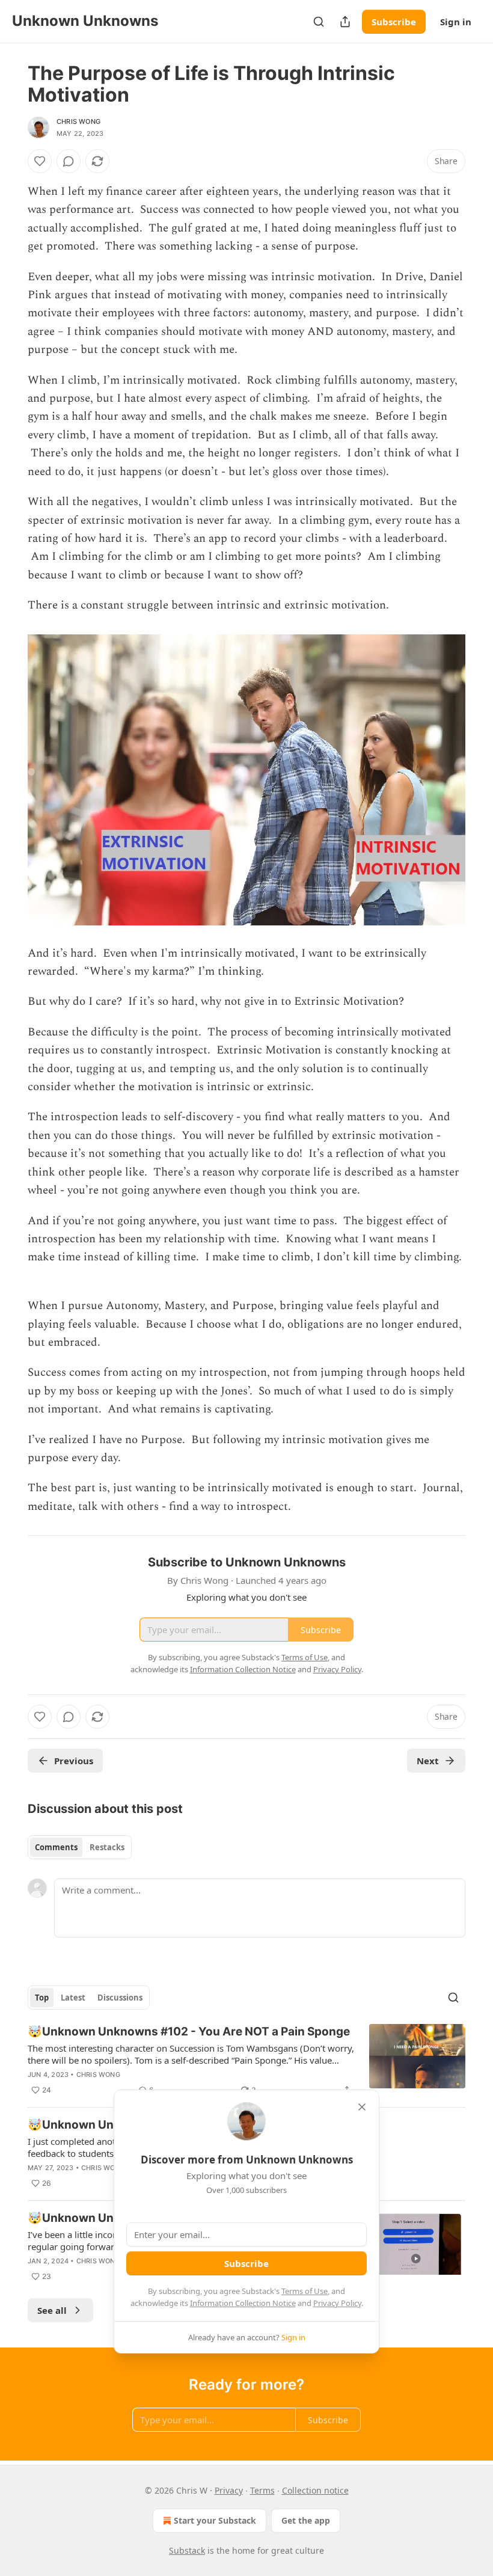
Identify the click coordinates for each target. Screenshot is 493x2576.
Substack (187, 2550)
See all (52, 2310)
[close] (362, 2107)
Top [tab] (42, 1998)
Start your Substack (215, 2520)
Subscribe (394, 22)
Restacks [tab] (107, 1847)
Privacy (229, 2490)
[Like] (40, 161)
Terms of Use (305, 2291)
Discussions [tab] (120, 1998)
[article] (246, 2061)
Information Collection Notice (243, 2303)
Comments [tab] (56, 1847)
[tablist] (80, 1847)
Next (428, 1761)
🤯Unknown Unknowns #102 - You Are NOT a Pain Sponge (189, 2032)
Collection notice (315, 2490)
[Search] (319, 22)
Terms (262, 2490)
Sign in (456, 22)
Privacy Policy (337, 2303)
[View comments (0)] (69, 161)
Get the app (306, 2520)
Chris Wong (78, 121)
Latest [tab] (73, 1998)
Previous (74, 1761)
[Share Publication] (345, 22)
